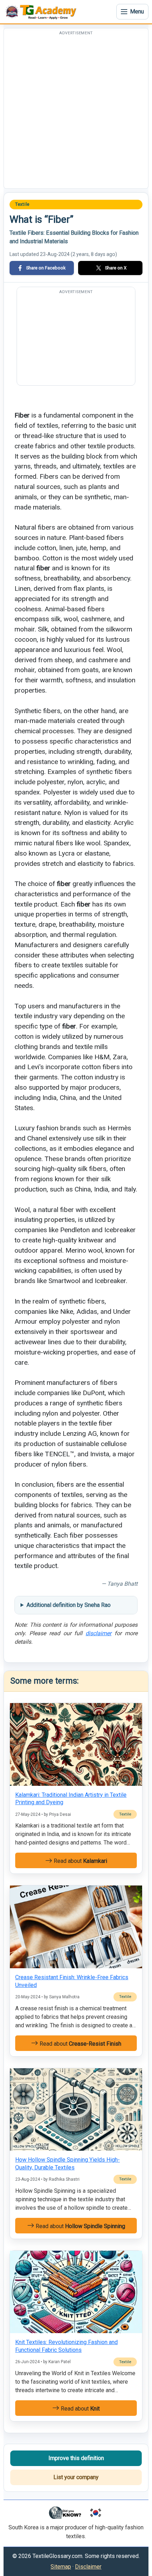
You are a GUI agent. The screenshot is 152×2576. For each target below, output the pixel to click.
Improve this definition (76, 2458)
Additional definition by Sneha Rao (69, 1605)
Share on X (116, 268)
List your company (76, 2477)
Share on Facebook (46, 268)
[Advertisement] (76, 112)
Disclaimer (88, 2567)
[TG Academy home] (42, 12)
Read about (80, 1861)
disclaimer (98, 1633)
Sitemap (61, 2567)
